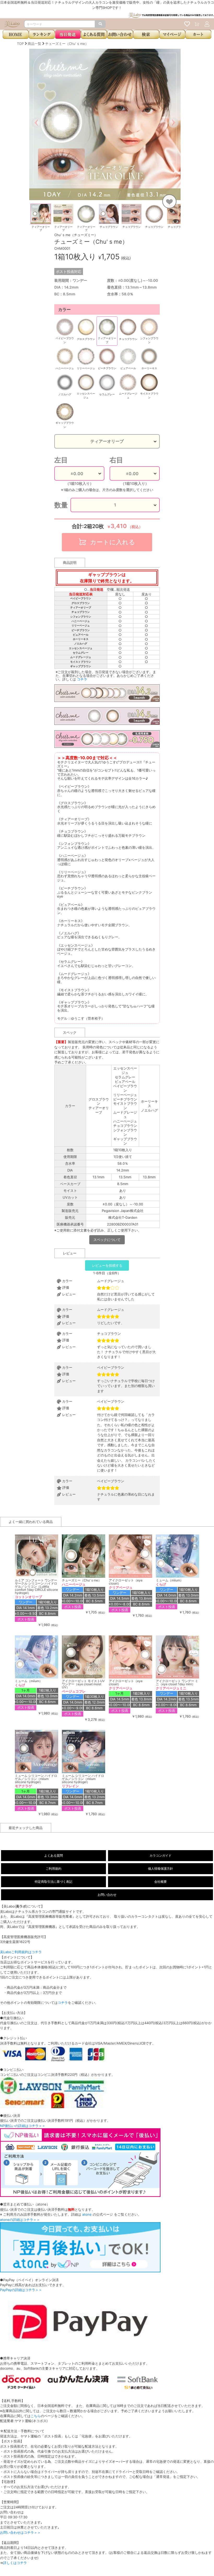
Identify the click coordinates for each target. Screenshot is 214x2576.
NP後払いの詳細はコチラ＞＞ (23, 2126)
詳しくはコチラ (15, 2563)
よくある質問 (53, 1855)
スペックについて (107, 1240)
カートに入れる (112, 542)
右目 (116, 460)
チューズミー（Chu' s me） (67, 44)
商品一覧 (34, 44)
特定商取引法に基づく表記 (53, 1882)
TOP (20, 44)
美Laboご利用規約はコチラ (21, 1952)
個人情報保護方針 (160, 1869)
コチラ (82, 679)
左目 (61, 460)
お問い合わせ (107, 1895)
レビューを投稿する (107, 1265)
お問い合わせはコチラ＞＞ (20, 2532)
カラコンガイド (160, 1855)
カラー (64, 309)
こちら (36, 2416)
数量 (61, 505)
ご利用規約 (53, 1869)
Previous (25, 218)
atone (87, 2214)
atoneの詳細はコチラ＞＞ (20, 2220)
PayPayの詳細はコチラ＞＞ (21, 2290)
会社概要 (160, 1882)
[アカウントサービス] (207, 24)
